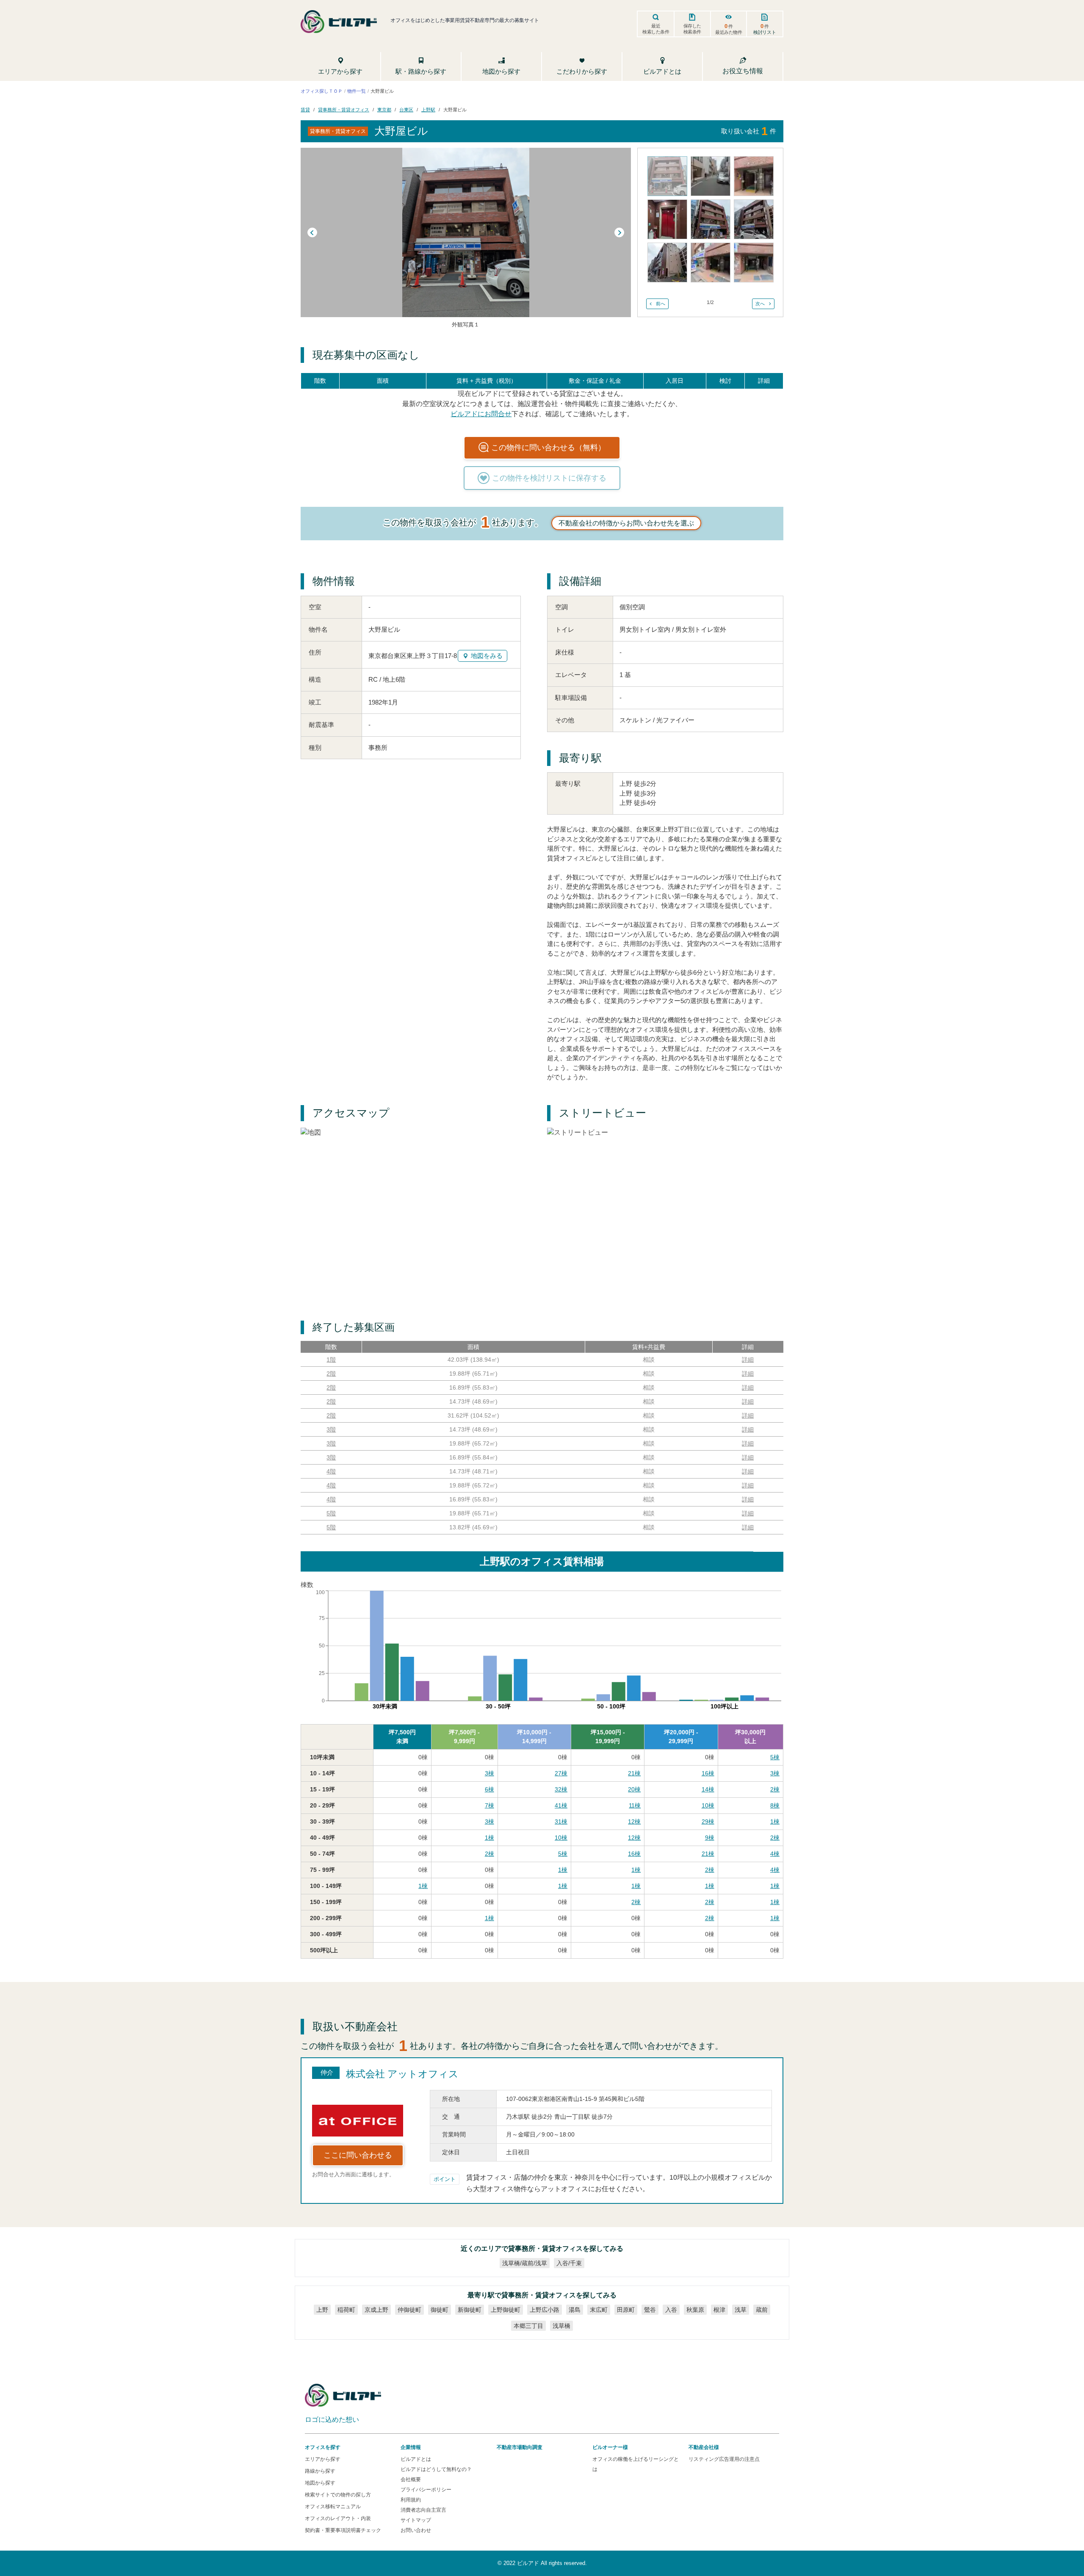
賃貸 (305, 110)
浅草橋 (561, 2326)
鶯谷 (650, 2310)
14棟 (708, 1789)
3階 (331, 1429)
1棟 (775, 1821)
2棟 (775, 1789)
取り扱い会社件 (749, 131)
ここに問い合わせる (358, 2155)
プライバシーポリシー (426, 2490)
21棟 (634, 1773)
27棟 (561, 1773)
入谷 (671, 2310)
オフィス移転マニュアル (333, 2507)
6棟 (489, 1789)
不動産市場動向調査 (520, 2447)
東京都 (384, 110)
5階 (331, 1513)
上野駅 (428, 110)
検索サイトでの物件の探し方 (338, 2495)
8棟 (775, 1805)
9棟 (710, 1838)
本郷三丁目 (528, 2326)
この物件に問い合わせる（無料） (548, 448)
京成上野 (376, 2310)
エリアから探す (323, 2459)
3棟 (489, 1773)
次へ (760, 304)
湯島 (575, 2310)
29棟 (708, 1821)
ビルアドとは (416, 2459)
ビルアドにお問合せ (481, 414)
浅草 (741, 2310)
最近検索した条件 (656, 29)
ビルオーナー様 (610, 2447)
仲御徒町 (409, 2310)
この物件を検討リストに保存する (549, 478)
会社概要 (411, 2479)
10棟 (708, 1805)
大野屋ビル (455, 110)
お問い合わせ (416, 2530)
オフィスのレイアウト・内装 (338, 2518)
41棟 (561, 1805)
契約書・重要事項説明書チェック (343, 2530)
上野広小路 (545, 2310)
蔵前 (762, 2310)
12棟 (634, 1821)
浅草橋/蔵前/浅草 (525, 2263)
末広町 (599, 2310)
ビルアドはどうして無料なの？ (436, 2469)
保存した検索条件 (692, 29)
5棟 (775, 1757)
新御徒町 (470, 2310)
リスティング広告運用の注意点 (724, 2459)
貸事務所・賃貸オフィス (344, 110)
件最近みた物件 (729, 29)
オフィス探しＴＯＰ (322, 91)
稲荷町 (346, 2310)
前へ (661, 304)
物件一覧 (357, 91)
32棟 (561, 1789)
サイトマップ (416, 2520)
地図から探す (320, 2483)
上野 (322, 2310)
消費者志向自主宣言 (423, 2510)
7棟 (489, 1805)
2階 (331, 1374)
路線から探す (320, 2471)
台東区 (406, 110)
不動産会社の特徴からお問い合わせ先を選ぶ (626, 523)
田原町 (626, 2310)
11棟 (635, 1805)
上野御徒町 (506, 2310)
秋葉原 (695, 2310)
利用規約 (411, 2500)
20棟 (634, 1789)
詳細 (748, 1360)
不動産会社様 (704, 2447)
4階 (331, 1471)
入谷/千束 (569, 2263)
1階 (331, 1360)
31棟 (561, 1821)
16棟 (708, 1773)
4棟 (775, 1854)
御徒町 (440, 2310)
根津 (719, 2310)
